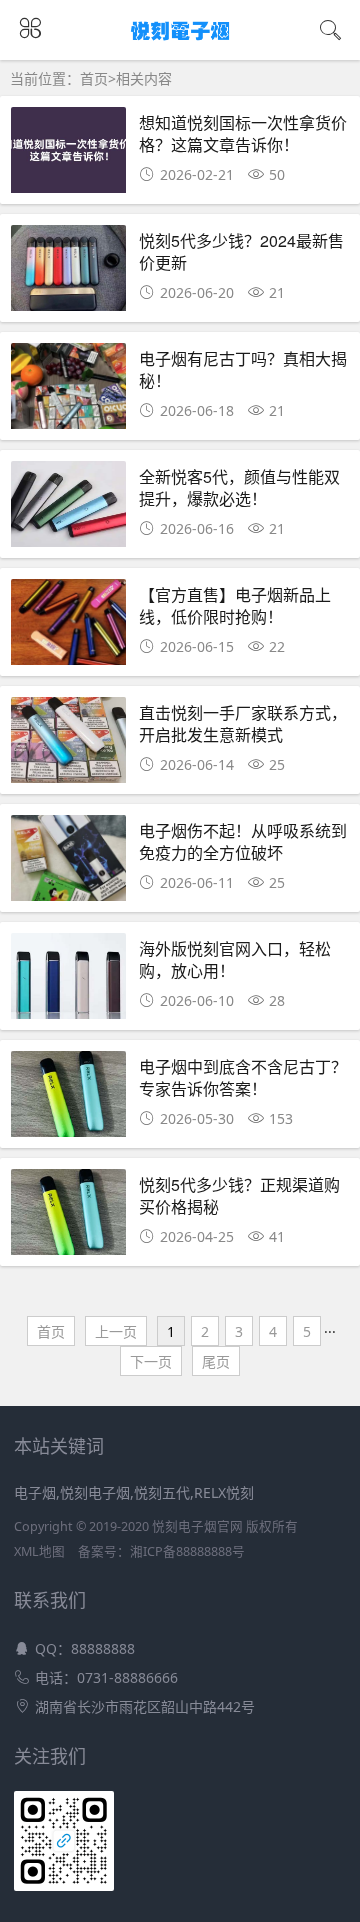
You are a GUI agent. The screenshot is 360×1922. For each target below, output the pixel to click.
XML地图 (39, 1551)
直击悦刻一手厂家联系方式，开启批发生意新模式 (243, 723)
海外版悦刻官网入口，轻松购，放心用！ (235, 959)
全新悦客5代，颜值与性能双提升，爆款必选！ (239, 487)
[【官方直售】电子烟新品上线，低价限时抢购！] (68, 627)
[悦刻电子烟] (180, 41)
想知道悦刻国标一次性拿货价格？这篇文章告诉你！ (243, 133)
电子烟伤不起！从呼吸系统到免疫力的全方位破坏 (243, 841)
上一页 (116, 1331)
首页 (94, 78)
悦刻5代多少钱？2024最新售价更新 (241, 251)
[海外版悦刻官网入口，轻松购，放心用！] (68, 981)
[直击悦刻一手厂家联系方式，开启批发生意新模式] (68, 745)
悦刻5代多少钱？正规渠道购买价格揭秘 (239, 1195)
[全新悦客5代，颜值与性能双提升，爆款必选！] (68, 509)
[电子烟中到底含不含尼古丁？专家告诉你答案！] (68, 1099)
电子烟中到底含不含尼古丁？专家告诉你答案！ (243, 1077)
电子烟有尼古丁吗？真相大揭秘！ (243, 369)
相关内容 (144, 78)
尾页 (216, 1361)
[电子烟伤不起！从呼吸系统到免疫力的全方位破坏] (68, 863)
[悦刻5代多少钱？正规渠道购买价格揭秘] (68, 1217)
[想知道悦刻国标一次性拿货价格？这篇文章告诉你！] (68, 155)
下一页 (151, 1361)
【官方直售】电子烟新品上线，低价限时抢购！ (235, 605)
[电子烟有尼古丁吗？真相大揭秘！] (68, 391)
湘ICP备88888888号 (187, 1551)
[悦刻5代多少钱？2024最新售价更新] (68, 273)
